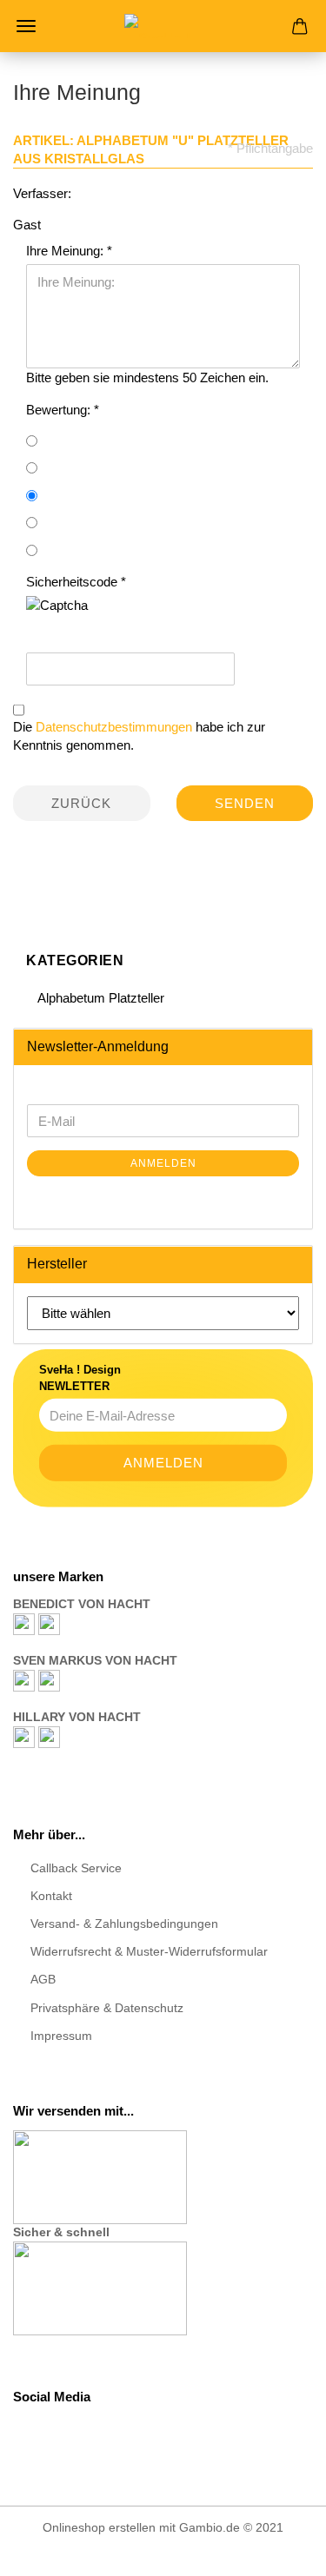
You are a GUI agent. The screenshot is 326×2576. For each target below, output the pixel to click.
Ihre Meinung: (67, 251)
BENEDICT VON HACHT (82, 1604)
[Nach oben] (278, 2550)
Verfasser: (42, 193)
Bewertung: (60, 410)
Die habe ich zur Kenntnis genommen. (139, 736)
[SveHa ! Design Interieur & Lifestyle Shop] (163, 26)
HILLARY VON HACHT (77, 1717)
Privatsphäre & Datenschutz (107, 2008)
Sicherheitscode (73, 582)
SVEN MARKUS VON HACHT (95, 1660)
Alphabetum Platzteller (100, 998)
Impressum (61, 2036)
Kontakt (51, 1896)
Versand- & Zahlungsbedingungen (124, 1924)
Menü (26, 26)
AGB (43, 1979)
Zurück (81, 803)
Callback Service (76, 1868)
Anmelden (163, 1163)
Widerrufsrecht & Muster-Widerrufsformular (149, 1951)
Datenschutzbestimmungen (114, 727)
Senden (245, 803)
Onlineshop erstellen (99, 2527)
